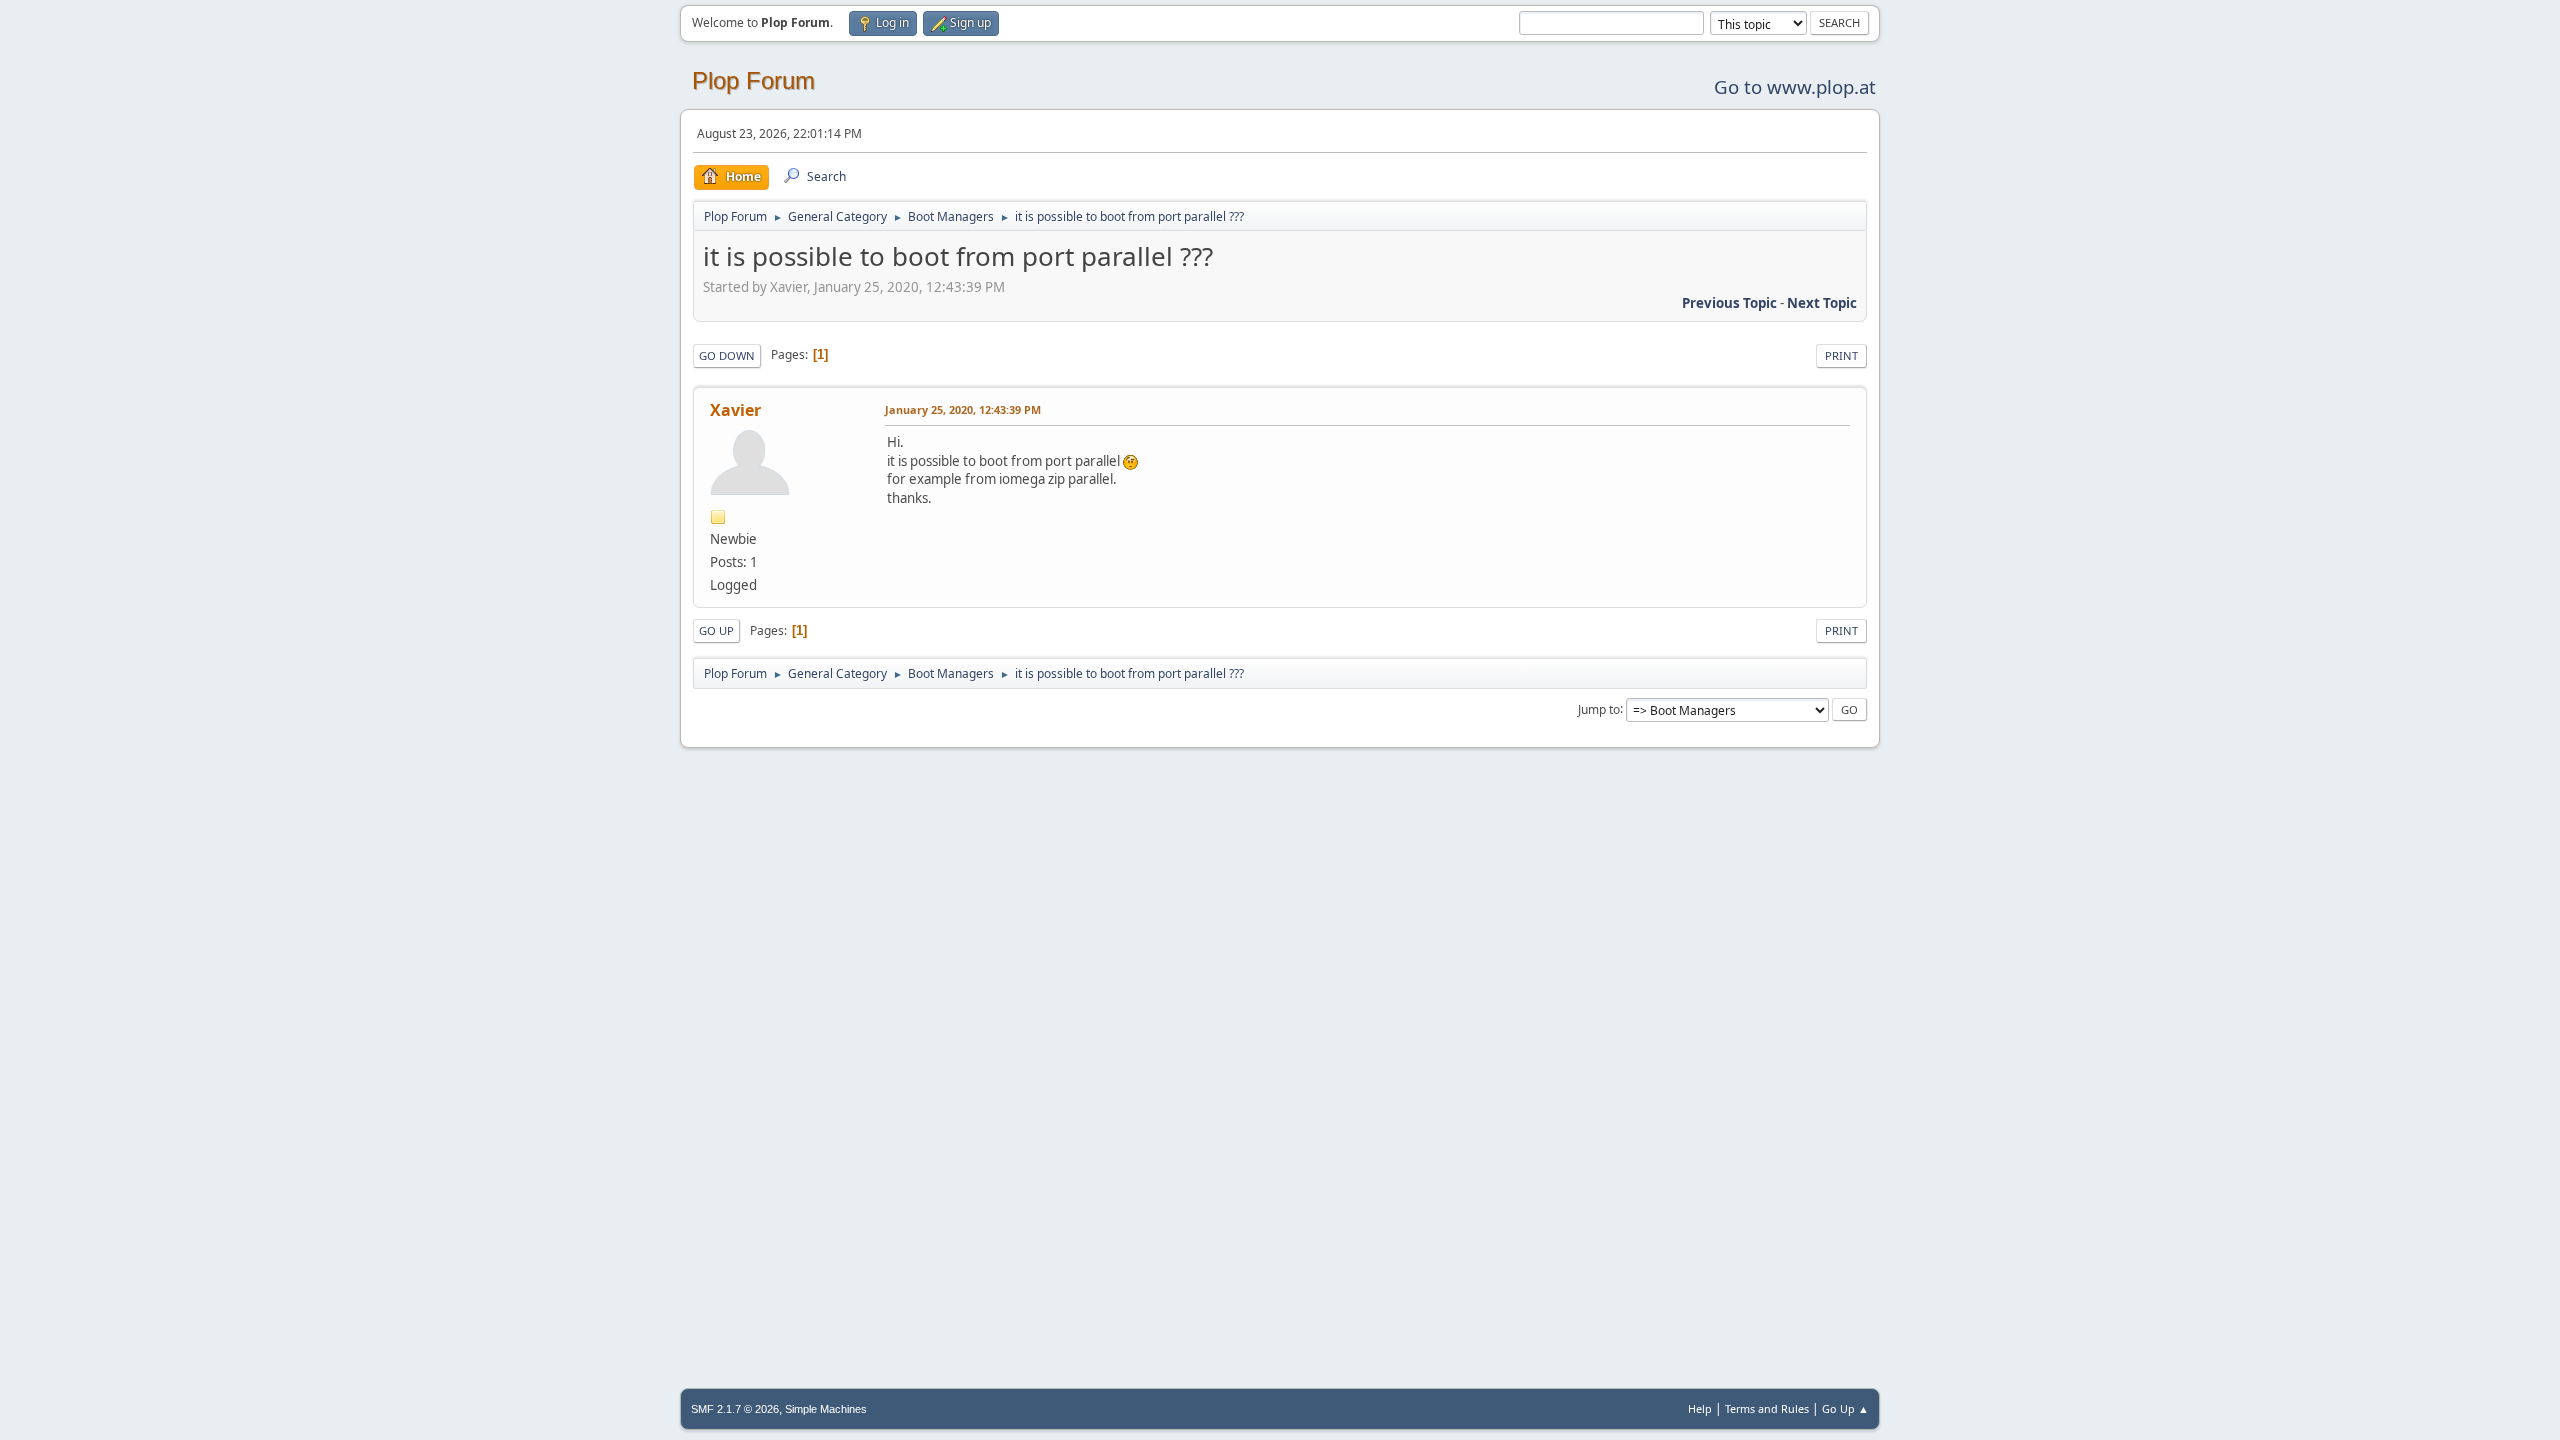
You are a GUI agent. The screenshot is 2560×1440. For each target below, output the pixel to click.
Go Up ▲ (1845, 1408)
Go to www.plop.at (1795, 86)
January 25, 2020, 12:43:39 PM (963, 409)
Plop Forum (753, 80)
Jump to (1599, 708)
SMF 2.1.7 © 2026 (735, 1409)
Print (1841, 355)
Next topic (1822, 303)
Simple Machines (826, 1409)
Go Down (727, 355)
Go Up (716, 630)
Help (1700, 1408)
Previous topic (1729, 303)
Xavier (735, 410)
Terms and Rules (1767, 1408)
